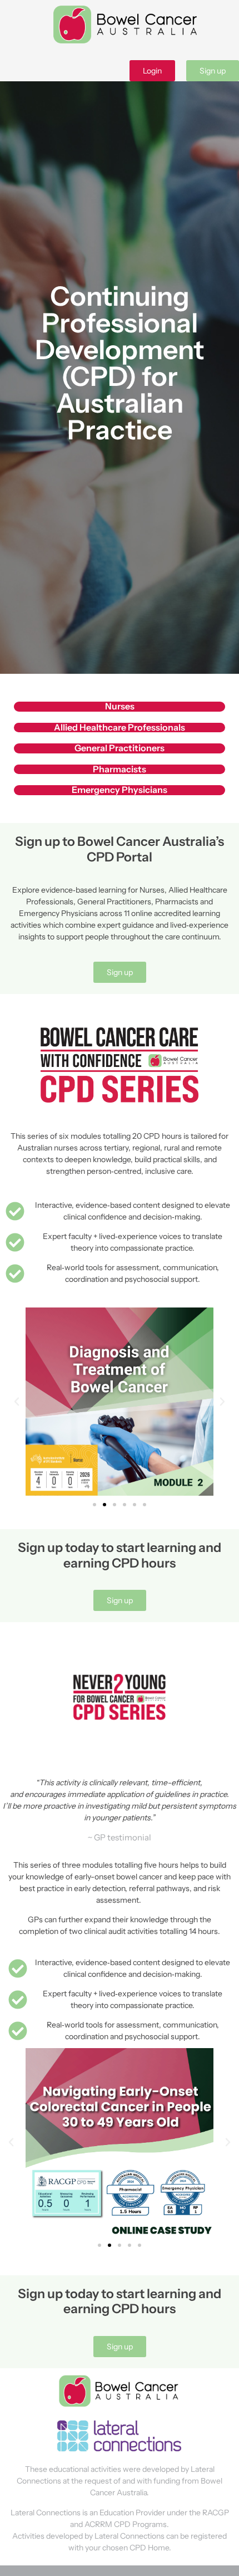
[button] (17, 1402)
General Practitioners (120, 748)
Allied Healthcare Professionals (120, 727)
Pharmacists (120, 769)
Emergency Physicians (120, 790)
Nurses (120, 706)
